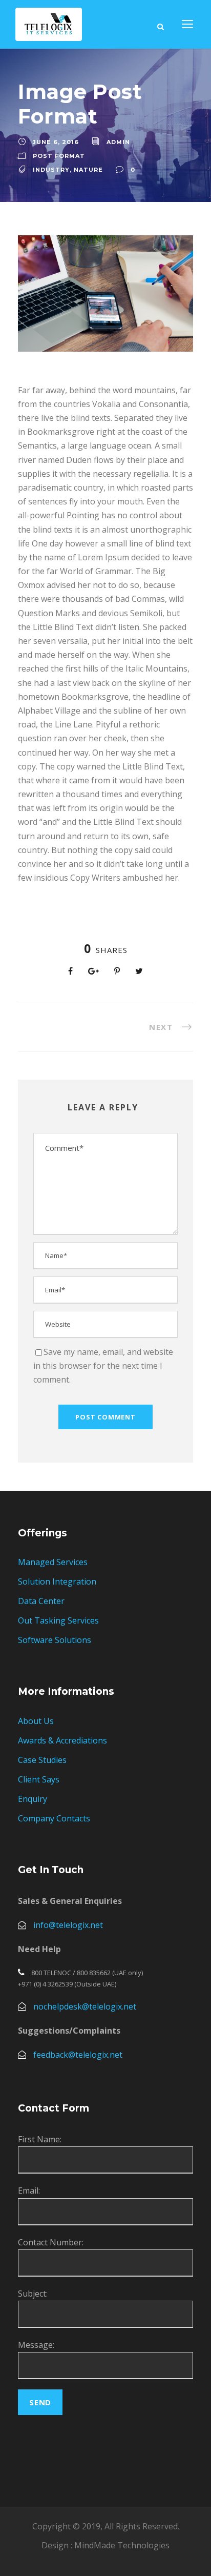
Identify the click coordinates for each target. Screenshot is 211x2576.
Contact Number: (51, 2242)
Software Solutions (55, 1640)
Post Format (59, 156)
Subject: (33, 2294)
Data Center (41, 1601)
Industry (51, 170)
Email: (29, 2190)
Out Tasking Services (58, 1620)
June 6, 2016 (56, 142)
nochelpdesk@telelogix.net (85, 2006)
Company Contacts (54, 1818)
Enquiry (33, 1799)
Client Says (39, 1779)
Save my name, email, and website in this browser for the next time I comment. (103, 1366)
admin (118, 142)
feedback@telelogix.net (78, 2055)
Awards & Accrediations (62, 1740)
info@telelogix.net (68, 1925)
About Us (36, 1721)
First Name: (40, 2139)
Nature (88, 170)
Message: (36, 2345)
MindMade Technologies (122, 2545)
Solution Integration (57, 1581)
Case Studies (42, 1760)
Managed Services (53, 1562)
